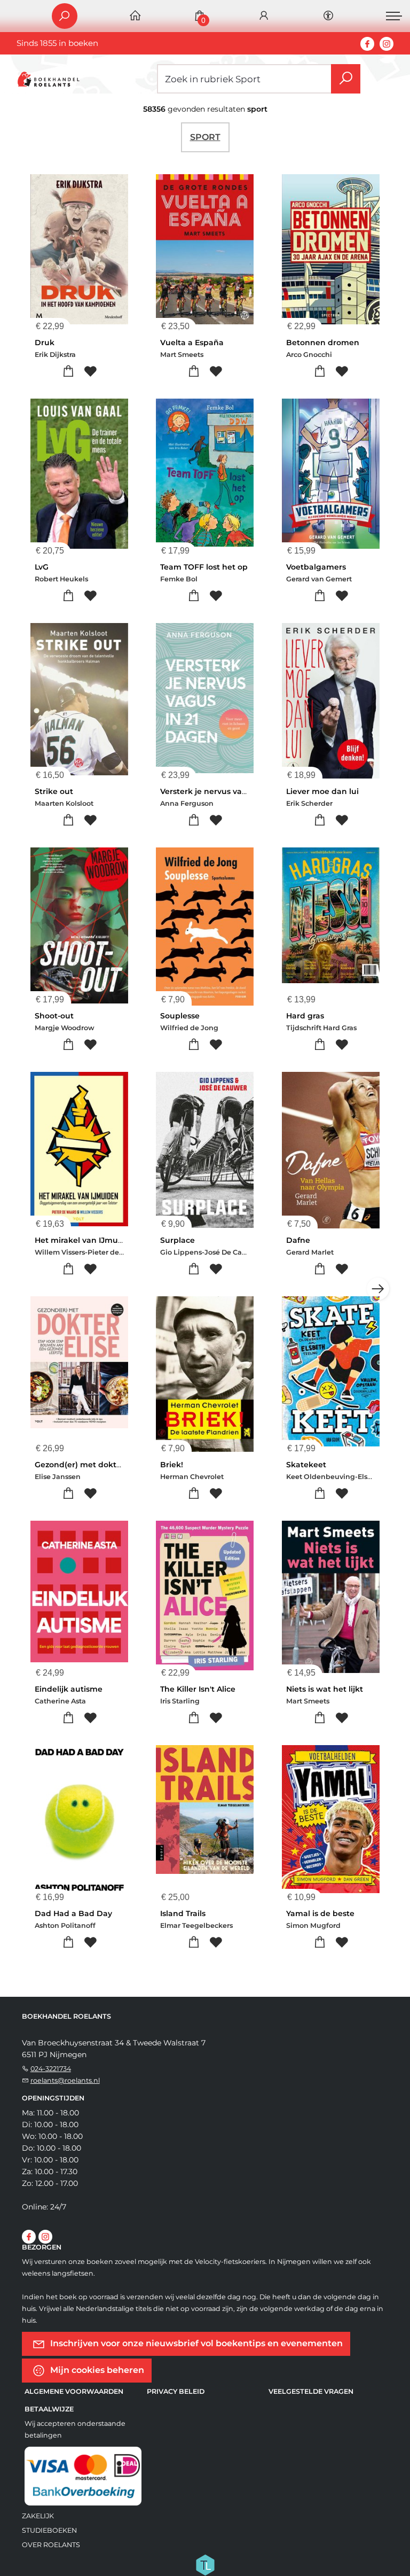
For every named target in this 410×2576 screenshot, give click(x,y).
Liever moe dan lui (322, 791)
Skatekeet (306, 1465)
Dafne (298, 1240)
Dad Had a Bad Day (73, 1913)
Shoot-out (54, 1016)
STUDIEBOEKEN (49, 2530)
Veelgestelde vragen (311, 2391)
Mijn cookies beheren (96, 2370)
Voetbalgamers (316, 567)
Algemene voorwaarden (74, 2391)
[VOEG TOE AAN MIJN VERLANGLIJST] (90, 372)
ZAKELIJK (38, 2516)
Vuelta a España (192, 343)
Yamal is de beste (320, 1913)
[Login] (264, 16)
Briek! (172, 1465)
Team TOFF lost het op (204, 567)
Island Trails (183, 1913)
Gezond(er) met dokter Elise (89, 1465)
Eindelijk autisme (69, 1689)
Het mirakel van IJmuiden (85, 1240)
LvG (42, 567)
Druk (45, 343)
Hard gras (305, 1016)
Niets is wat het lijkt (325, 1689)
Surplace (178, 1240)
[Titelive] (205, 2564)
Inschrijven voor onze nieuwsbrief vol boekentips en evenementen (195, 2343)
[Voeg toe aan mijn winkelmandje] (68, 372)
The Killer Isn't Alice (198, 1689)
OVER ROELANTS (51, 2545)
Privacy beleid (176, 2391)
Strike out (54, 791)
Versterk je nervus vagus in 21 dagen (231, 791)
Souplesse (180, 1016)
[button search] (346, 79)
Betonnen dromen (323, 343)
